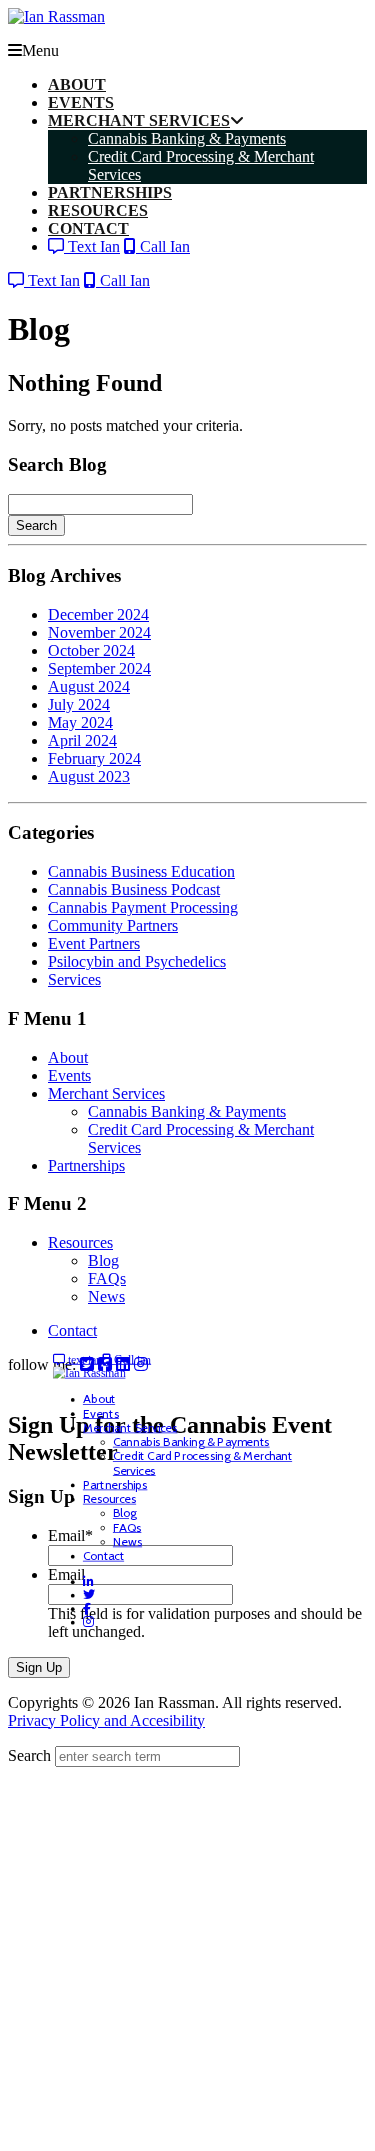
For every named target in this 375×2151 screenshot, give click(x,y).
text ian (84, 1359)
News (106, 1296)
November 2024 (99, 632)
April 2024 (82, 740)
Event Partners (94, 943)
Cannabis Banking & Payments (187, 1111)
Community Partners (113, 925)
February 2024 (94, 758)
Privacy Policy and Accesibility (106, 1720)
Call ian (131, 1359)
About (68, 1057)
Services (74, 979)
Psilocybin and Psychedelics (137, 961)
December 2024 (98, 614)
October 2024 (91, 650)
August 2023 (89, 776)
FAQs (107, 1278)
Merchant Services (106, 1093)
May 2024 (80, 722)
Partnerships (86, 1165)
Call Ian (163, 246)
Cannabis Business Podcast (134, 889)
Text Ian (92, 246)
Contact (72, 1330)
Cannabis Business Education (141, 871)
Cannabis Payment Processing (143, 907)
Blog (103, 1260)
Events (69, 1075)
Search (36, 525)
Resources (80, 1242)
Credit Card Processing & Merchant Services (202, 1463)
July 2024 (79, 704)
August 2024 (89, 686)
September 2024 (99, 668)
